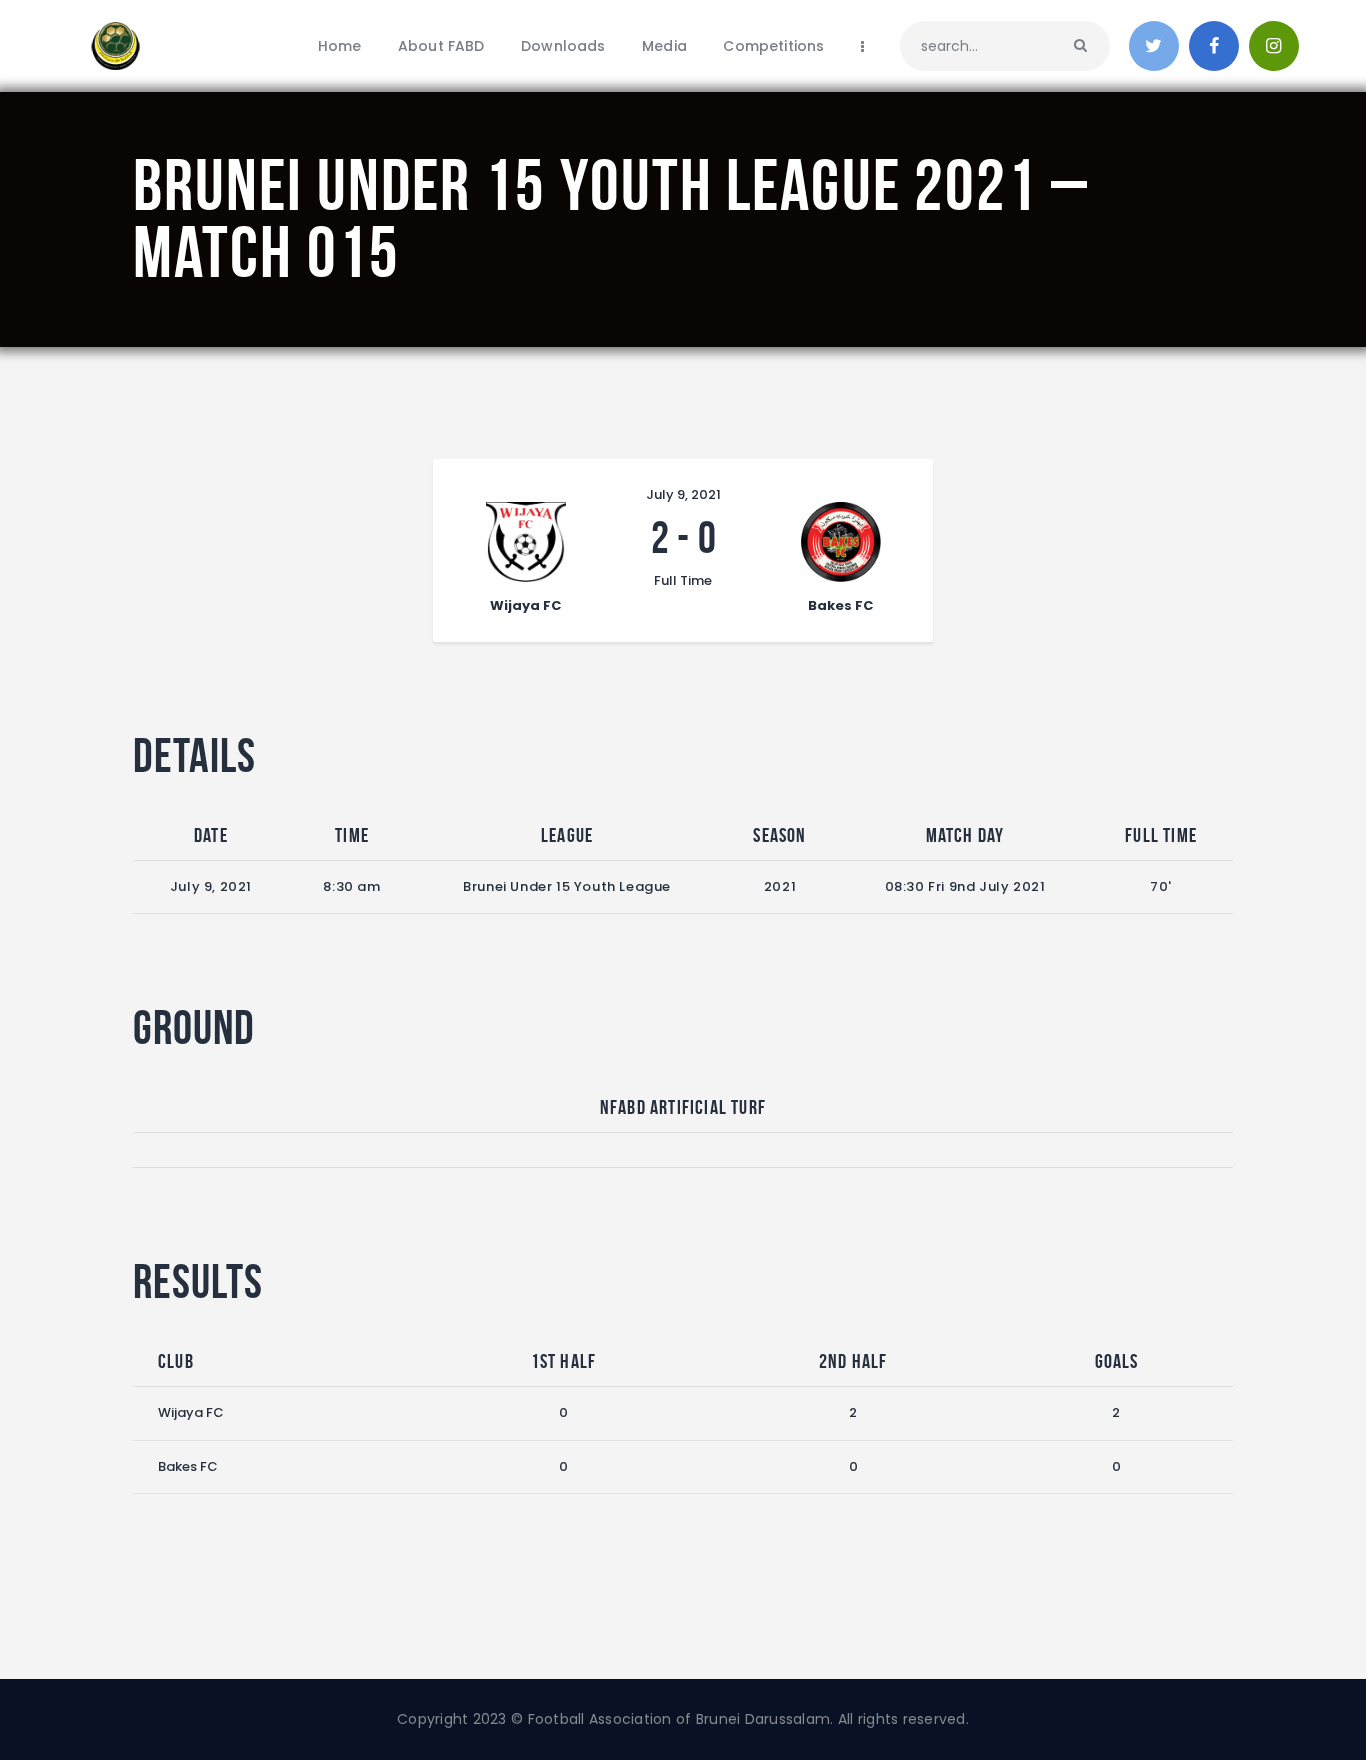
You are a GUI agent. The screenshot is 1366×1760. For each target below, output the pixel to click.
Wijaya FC (191, 1412)
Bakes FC (188, 1466)
